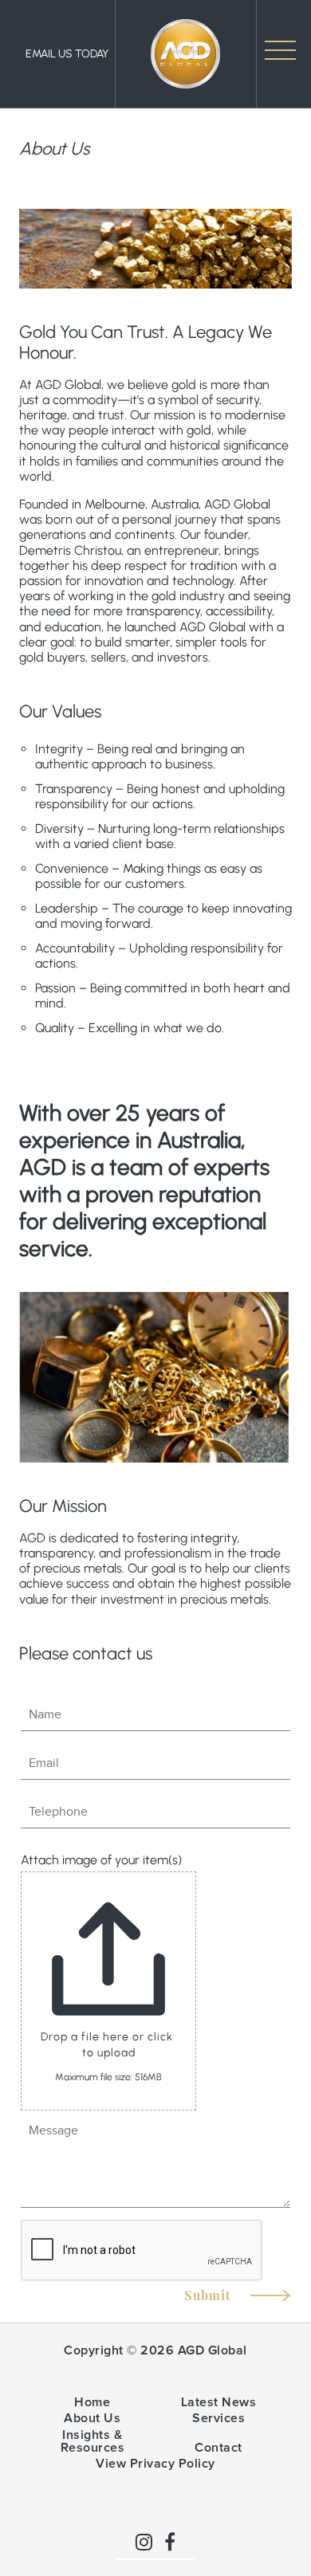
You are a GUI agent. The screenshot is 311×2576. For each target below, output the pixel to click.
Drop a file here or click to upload (108, 2045)
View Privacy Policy (155, 2464)
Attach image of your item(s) (101, 1860)
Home (92, 2402)
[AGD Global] (185, 54)
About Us (92, 2418)
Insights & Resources (93, 2441)
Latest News (219, 2402)
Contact (218, 2448)
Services (218, 2418)
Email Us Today (67, 54)
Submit (209, 2295)
